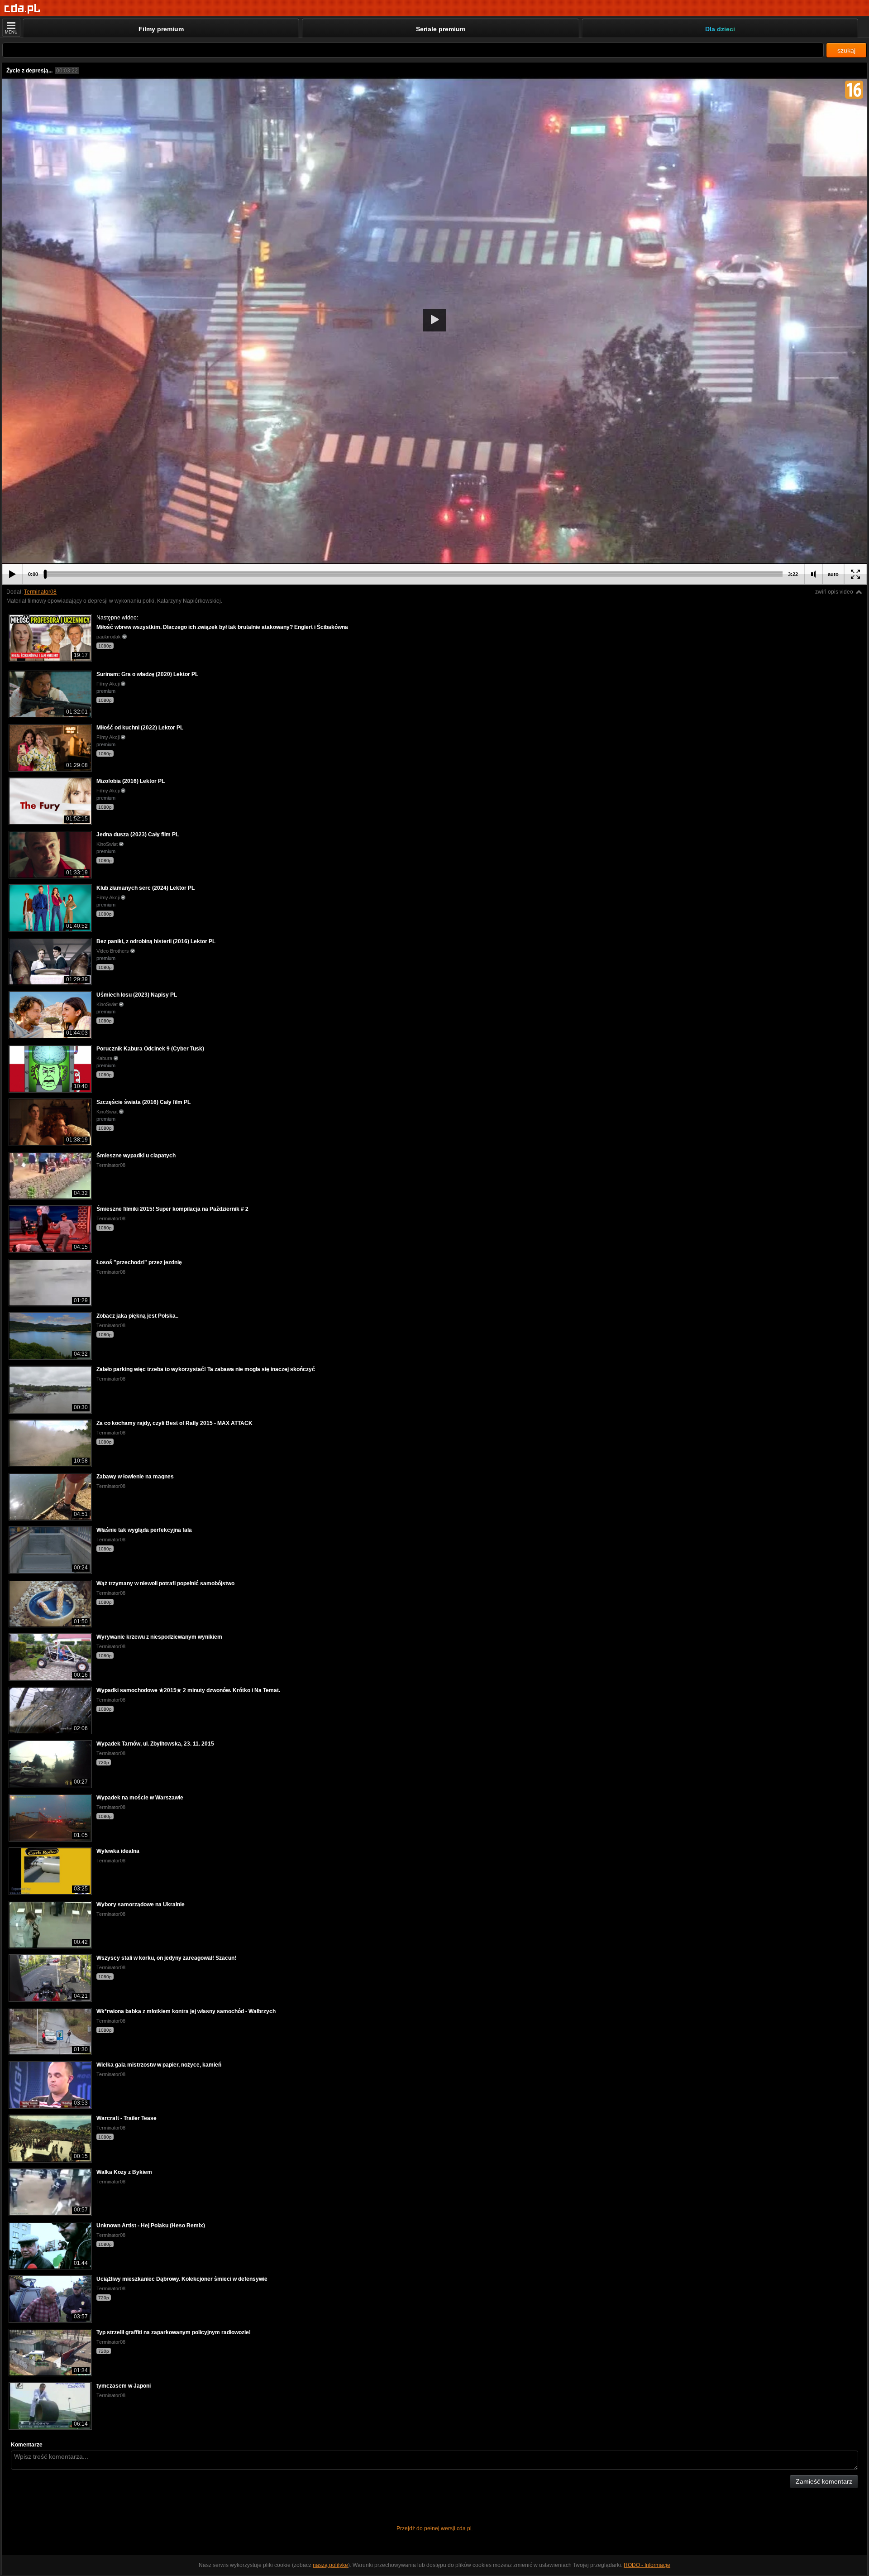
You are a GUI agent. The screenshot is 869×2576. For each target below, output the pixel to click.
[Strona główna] (22, 9)
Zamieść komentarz (824, 2481)
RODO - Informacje (647, 2565)
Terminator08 (40, 592)
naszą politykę (330, 2565)
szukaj (846, 50)
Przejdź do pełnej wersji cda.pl (435, 2528)
